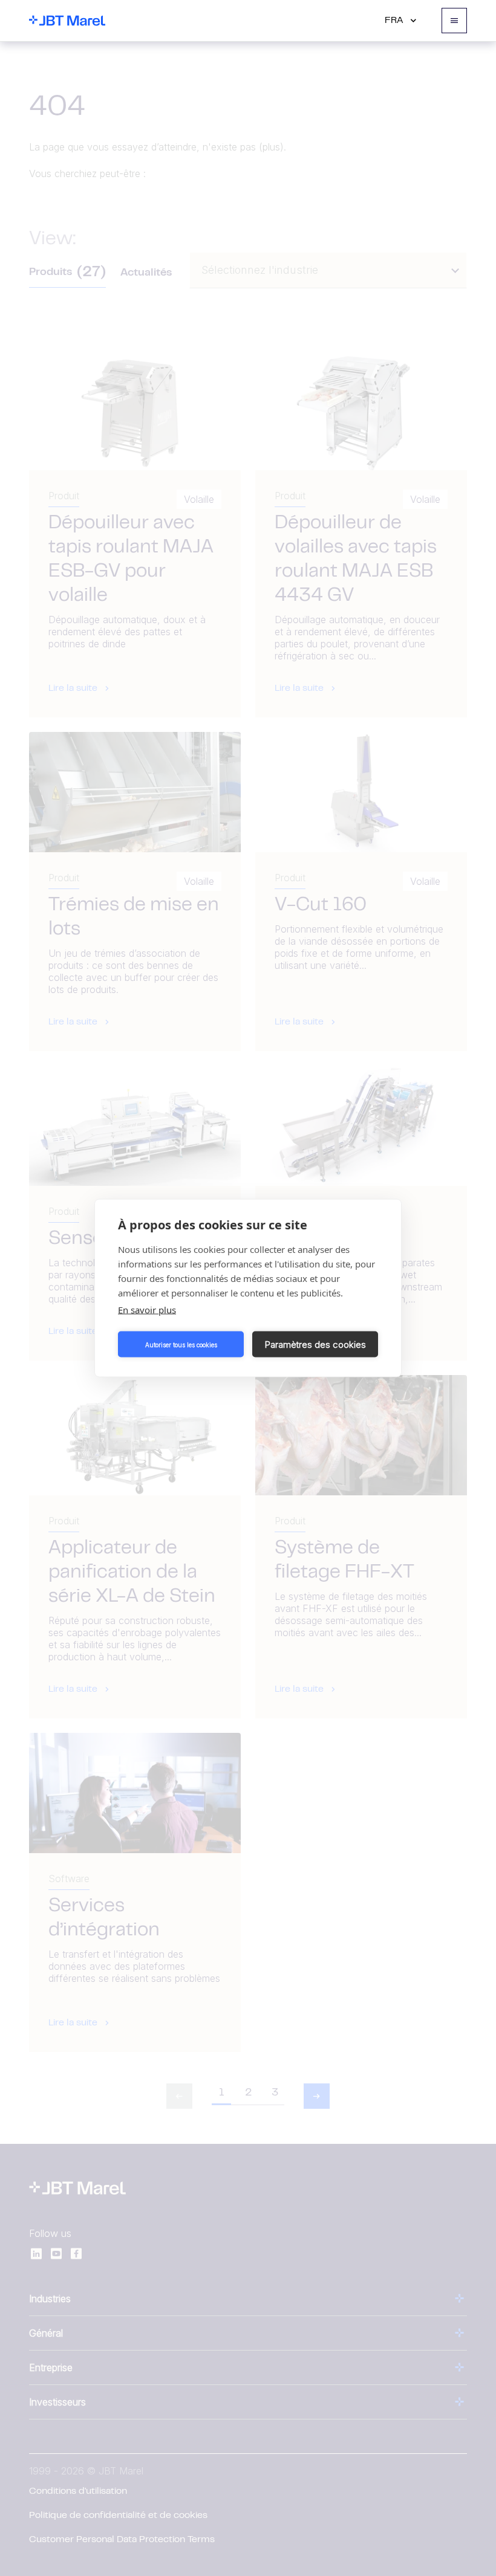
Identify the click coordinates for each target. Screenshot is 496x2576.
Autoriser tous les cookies (181, 1344)
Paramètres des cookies (315, 1344)
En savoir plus (147, 1310)
